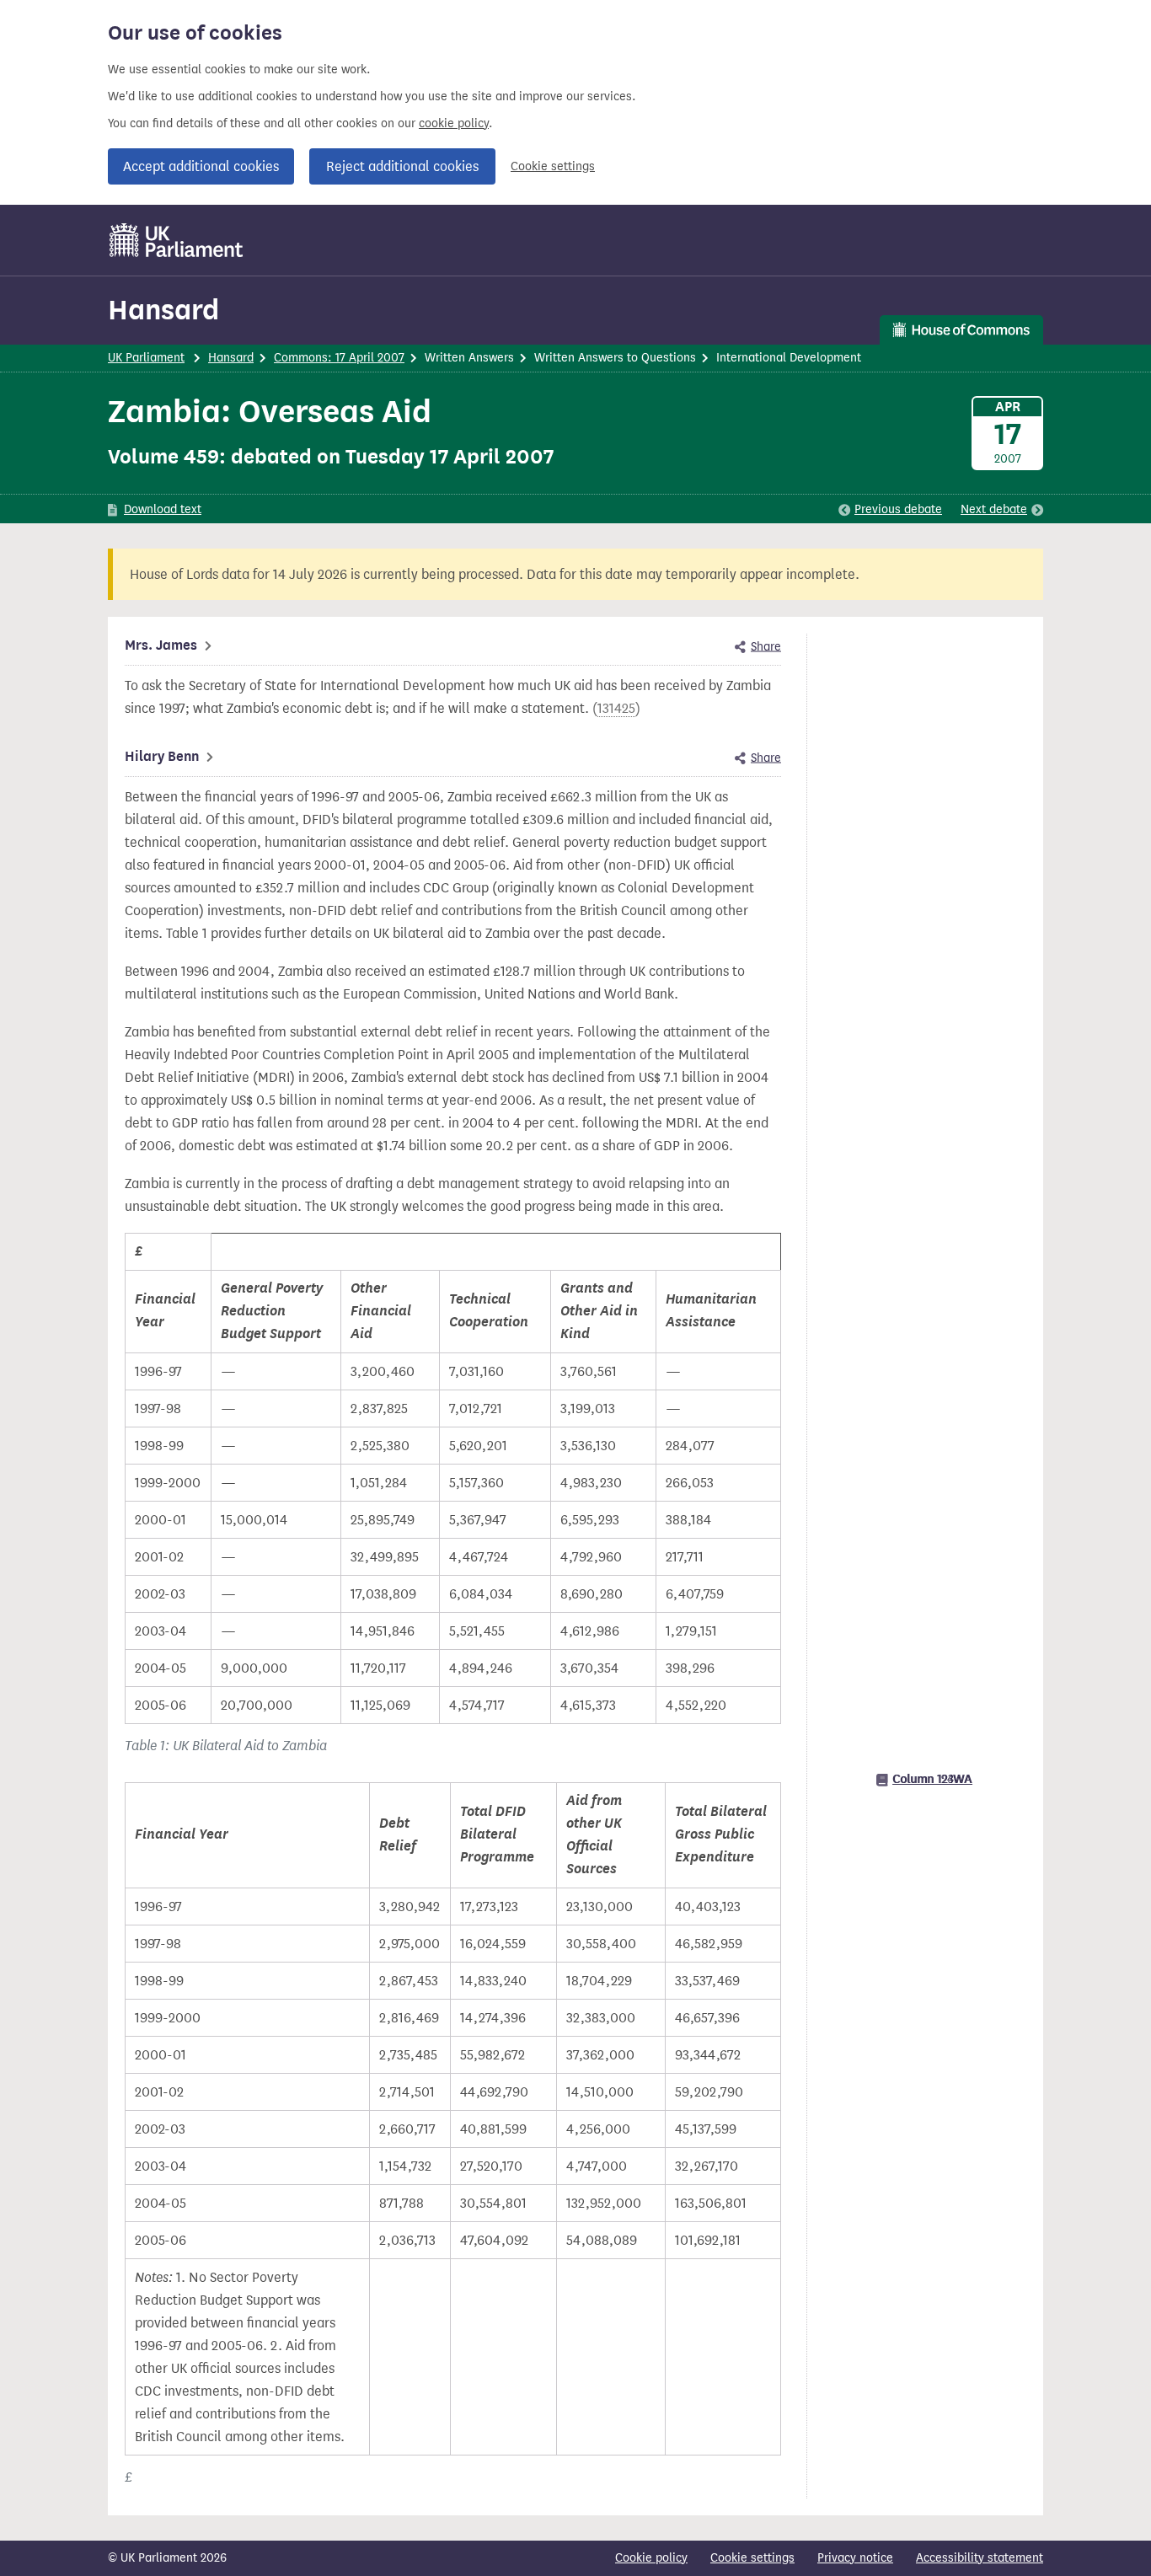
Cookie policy (651, 2558)
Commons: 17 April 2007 (339, 358)
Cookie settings (553, 166)
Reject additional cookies (402, 166)
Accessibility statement (980, 2558)
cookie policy (454, 123)
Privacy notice (855, 2558)
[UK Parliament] (177, 240)
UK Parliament (146, 358)
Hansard (163, 310)
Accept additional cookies (201, 166)
